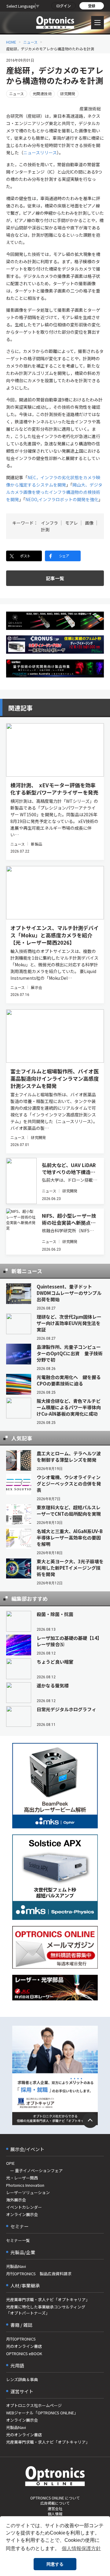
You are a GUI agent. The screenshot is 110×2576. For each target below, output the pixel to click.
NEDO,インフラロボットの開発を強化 (62, 499)
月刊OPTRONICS (21, 2339)
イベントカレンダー (24, 2207)
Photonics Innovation (25, 2185)
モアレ (71, 523)
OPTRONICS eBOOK (24, 2353)
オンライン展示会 (22, 2214)
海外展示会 (16, 2200)
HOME (11, 42)
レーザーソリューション (28, 2192)
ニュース (30, 42)
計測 (45, 530)
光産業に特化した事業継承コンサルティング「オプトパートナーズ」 (46, 2310)
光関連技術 (42, 93)
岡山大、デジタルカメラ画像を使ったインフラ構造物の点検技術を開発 (54, 492)
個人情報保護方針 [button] (81, 2548)
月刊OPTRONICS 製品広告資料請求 (39, 2274)
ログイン (64, 6)
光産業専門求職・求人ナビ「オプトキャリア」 (48, 2299)
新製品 (36, 844)
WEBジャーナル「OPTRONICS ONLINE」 (42, 2413)
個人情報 (55, 2514)
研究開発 (68, 93)
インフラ (50, 523)
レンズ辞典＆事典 (22, 2379)
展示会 (36, 987)
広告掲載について (55, 2503)
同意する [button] (55, 2564)
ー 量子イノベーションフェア (34, 2170)
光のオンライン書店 (24, 2346)
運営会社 (55, 2508)
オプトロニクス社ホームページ (34, 2405)
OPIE (10, 2163)
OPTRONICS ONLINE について (55, 2498)
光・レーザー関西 (22, 2178)
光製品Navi (16, 2266)
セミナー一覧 (18, 2240)
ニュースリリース (40, 153)
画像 (89, 523)
